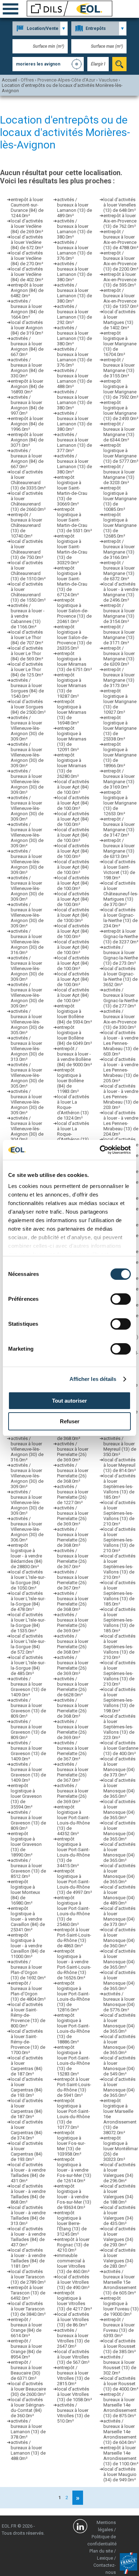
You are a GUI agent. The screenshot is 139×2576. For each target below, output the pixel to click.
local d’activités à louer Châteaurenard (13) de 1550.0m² (28, 592)
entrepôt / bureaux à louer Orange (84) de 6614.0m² (26, 2328)
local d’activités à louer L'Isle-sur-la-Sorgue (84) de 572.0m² (28, 1644)
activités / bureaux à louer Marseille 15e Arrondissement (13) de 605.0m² (120, 2282)
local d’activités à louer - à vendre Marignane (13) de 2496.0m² (121, 592)
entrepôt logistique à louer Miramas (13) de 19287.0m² (72, 685)
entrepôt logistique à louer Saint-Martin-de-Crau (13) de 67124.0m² (72, 581)
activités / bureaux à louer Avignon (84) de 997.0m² (27, 405)
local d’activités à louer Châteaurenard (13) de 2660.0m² (28, 501)
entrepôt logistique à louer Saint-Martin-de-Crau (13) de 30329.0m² (72, 549)
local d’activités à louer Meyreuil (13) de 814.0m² (120, 1465)
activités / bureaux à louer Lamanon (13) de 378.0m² (28, 2429)
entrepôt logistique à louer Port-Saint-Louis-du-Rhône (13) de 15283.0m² (73, 2061)
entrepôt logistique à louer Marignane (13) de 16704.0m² (120, 344)
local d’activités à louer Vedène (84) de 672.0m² (27, 242)
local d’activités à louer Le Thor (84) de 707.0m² (27, 637)
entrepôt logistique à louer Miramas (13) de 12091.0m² (72, 739)
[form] (119, 64)
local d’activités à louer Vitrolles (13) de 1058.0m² (74, 2394)
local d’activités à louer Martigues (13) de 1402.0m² (119, 320)
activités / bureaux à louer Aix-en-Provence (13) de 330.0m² (120, 1019)
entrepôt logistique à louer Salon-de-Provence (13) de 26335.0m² (74, 637)
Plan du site (101, 2551)
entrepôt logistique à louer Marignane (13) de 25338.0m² (120, 728)
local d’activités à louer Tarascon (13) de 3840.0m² (28, 2309)
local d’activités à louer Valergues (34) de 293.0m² (119, 2237)
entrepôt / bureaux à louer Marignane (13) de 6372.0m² (119, 571)
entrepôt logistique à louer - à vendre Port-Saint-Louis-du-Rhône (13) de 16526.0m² (74, 1964)
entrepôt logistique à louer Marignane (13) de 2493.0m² (121, 410)
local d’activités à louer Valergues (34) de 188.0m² (119, 2194)
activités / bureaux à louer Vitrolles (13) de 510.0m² (73, 2413)
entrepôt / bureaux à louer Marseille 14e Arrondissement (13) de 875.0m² (120, 2405)
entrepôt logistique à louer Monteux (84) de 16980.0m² (25, 1892)
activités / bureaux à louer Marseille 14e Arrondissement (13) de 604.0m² (120, 2432)
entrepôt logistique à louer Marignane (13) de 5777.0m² (121, 453)
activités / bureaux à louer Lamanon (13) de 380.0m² (74, 229)
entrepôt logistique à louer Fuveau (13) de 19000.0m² (121, 2306)
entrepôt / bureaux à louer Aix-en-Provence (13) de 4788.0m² (121, 240)
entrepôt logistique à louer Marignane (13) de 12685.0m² (120, 525)
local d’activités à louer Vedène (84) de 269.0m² (27, 226)
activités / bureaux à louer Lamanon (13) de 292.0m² (74, 314)
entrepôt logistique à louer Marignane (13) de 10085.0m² (120, 499)
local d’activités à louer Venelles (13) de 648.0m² (120, 205)
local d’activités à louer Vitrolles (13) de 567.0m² (73, 2357)
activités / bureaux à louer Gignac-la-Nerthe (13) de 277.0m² (121, 998)
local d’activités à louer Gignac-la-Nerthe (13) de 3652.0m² (120, 977)
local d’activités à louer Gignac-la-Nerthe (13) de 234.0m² (120, 918)
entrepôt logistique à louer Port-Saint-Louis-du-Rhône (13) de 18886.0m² (73, 2028)
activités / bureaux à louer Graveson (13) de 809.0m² (28, 1708)
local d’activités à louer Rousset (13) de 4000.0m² (121, 2384)
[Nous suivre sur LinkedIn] (80, 2527)
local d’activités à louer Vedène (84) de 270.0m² (27, 258)
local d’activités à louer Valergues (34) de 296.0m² (119, 2173)
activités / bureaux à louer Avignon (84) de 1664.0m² (27, 309)
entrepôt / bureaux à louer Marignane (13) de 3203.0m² (119, 475)
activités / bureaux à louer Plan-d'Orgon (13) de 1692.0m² (28, 1970)
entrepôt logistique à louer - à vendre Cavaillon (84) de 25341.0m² (28, 1919)
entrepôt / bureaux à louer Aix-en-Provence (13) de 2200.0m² (121, 261)
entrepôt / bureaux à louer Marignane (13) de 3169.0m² (119, 779)
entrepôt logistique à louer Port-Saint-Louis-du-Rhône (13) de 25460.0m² (73, 1911)
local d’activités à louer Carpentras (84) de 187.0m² (27, 2066)
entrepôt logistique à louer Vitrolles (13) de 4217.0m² (74, 2301)
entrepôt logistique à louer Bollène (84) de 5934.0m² (74, 1014)
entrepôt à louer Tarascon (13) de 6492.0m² (28, 2293)
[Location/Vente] (40, 28)
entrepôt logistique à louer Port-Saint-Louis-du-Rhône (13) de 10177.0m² (73, 2114)
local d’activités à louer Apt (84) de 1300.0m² (73, 915)
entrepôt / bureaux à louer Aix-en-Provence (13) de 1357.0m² (121, 298)
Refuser (70, 1421)
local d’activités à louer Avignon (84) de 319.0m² (27, 328)
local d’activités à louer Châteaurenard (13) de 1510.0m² (28, 571)
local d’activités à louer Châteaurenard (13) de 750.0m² (27, 549)
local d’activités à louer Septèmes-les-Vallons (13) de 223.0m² (119, 1727)
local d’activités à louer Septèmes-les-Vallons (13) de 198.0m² (119, 1700)
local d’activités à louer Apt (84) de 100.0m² (73, 787)
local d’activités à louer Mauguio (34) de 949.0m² (120, 2474)
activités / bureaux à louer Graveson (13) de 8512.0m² (28, 1868)
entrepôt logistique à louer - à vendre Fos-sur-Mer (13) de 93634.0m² (74, 2197)
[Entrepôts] (99, 28)
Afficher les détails (93, 1379)
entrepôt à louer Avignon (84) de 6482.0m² (27, 290)
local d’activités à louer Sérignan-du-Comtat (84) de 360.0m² (28, 2408)
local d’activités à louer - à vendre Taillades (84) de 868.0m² (28, 2194)
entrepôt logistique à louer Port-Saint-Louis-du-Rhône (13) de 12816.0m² (73, 1996)
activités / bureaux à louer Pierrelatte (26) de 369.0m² (73, 1452)
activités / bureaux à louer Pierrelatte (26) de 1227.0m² (73, 1494)
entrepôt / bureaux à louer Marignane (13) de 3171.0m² (119, 635)
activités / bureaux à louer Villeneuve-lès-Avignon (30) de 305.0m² (27, 1022)
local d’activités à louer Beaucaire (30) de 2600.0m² (28, 2389)
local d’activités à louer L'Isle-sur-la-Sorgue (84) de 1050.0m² (28, 1580)
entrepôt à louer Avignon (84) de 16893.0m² (27, 386)
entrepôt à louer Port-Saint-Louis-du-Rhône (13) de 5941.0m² (74, 2087)
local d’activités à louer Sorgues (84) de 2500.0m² (28, 707)
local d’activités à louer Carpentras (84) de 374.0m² (27, 2130)
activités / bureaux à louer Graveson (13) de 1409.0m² (28, 1687)
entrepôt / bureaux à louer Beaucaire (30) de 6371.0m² (26, 2370)
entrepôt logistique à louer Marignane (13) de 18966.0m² (120, 755)
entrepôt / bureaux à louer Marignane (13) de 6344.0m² (119, 432)
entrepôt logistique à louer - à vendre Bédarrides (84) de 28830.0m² (27, 1556)
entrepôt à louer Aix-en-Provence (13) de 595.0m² (120, 280)
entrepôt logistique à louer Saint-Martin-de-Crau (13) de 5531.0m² (74, 520)
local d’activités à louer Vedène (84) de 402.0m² (27, 274)
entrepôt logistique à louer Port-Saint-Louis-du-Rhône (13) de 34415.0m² (73, 1852)
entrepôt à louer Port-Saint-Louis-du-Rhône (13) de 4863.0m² (74, 1938)
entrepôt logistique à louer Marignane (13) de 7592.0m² (121, 389)
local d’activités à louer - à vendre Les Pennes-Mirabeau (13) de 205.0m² (121, 1070)
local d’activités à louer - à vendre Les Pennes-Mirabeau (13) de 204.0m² (121, 1123)
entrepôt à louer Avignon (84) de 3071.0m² (27, 440)
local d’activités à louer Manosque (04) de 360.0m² (119, 1938)
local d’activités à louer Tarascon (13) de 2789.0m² (28, 2277)
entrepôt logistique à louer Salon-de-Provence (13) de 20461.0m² (74, 611)
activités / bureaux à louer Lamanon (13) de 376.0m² (74, 250)
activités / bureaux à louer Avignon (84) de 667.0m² (27, 346)
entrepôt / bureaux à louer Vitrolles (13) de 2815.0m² (73, 2376)
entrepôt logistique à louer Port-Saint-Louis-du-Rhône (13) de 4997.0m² (74, 1882)
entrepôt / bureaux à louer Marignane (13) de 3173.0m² (119, 677)
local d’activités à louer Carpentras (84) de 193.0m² (27, 2087)
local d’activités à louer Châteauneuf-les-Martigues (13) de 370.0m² (121, 894)
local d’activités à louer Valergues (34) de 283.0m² (119, 2258)
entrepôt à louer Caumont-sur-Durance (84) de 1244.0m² (27, 208)
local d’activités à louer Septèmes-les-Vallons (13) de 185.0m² (119, 1486)
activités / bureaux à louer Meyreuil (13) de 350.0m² (120, 1446)
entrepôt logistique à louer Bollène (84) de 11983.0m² (70, 1081)
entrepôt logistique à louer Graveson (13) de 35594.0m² (26, 1796)
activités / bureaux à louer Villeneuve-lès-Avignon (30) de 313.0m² (27, 1049)
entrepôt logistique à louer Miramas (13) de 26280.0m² (72, 766)
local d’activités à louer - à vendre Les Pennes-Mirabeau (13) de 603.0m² (121, 1043)
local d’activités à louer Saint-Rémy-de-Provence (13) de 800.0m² (28, 2015)
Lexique (105, 2558)
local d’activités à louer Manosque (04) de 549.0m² (119, 2066)
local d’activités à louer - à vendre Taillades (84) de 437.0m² (28, 2237)
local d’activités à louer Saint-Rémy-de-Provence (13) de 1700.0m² (28, 2042)
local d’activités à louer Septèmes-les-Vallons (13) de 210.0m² (119, 1513)
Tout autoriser (69, 1401)
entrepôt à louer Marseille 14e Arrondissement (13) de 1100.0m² (121, 2456)
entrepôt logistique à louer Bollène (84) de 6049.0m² (74, 1035)
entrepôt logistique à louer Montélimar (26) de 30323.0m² (121, 2149)
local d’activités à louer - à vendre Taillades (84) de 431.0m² (28, 2173)
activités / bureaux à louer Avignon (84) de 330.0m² (27, 368)
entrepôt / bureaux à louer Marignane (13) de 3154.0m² (119, 613)
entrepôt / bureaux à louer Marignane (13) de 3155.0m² (119, 368)
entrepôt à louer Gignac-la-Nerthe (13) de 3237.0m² (121, 936)
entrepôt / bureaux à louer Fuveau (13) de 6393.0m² (119, 2328)
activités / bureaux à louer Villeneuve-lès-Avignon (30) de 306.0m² (27, 1529)
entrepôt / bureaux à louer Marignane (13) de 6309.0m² (119, 656)
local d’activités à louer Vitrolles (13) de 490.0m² (73, 2282)
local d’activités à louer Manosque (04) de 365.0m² (119, 1788)
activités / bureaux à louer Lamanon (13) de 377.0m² (74, 443)
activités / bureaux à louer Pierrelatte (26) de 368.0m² (73, 1473)
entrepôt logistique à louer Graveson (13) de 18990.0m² (26, 1844)
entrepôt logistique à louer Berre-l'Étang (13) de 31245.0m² (72, 2223)
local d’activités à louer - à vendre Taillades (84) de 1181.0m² (28, 2258)
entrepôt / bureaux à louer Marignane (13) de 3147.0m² (119, 827)
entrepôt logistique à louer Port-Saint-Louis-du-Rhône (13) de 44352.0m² (73, 1820)
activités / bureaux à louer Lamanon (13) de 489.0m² (74, 208)
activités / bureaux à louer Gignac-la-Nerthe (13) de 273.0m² (121, 955)
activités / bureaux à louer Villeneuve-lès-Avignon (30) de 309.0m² (27, 728)
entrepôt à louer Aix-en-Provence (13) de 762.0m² (120, 221)
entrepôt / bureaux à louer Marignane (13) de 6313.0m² (119, 848)
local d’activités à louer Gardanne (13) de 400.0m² (121, 1748)
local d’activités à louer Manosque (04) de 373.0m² (119, 1767)
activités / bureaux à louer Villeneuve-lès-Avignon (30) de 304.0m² (27, 1129)
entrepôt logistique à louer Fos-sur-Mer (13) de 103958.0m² (71, 2143)
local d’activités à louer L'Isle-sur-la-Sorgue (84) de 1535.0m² (28, 1623)
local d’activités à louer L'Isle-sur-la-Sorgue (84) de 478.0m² (28, 1601)
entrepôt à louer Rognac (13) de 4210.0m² (73, 2245)
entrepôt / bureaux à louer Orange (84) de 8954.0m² (26, 2349)
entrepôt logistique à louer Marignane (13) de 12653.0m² (120, 803)
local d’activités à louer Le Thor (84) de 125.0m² (27, 669)
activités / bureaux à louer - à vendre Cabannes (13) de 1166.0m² (28, 616)
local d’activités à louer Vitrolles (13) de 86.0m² (73, 2320)
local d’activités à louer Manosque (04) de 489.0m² (119, 1895)
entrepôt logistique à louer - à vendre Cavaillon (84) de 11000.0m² (28, 1946)
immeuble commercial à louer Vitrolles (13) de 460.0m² (73, 2263)
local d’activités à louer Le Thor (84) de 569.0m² (27, 653)
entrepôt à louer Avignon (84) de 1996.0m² (27, 424)
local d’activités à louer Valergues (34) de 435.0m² (119, 2215)
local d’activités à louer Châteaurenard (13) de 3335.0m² (28, 480)
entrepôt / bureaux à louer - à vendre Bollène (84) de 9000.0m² (74, 1057)
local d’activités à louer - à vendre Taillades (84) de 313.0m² (28, 2215)
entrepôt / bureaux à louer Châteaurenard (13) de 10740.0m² (26, 525)
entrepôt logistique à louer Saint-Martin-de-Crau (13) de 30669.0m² (72, 491)
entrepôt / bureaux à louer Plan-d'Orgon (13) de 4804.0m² (28, 1991)
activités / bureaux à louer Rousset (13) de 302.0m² (120, 2365)
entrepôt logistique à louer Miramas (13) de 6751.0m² (74, 661)
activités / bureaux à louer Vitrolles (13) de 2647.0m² (73, 2338)
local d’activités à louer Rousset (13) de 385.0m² (120, 2346)
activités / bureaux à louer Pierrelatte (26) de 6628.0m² (73, 1687)
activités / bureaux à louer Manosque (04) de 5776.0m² (119, 2002)
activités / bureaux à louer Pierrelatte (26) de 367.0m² (73, 1559)
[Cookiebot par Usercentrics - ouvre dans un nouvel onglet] (100, 1150)
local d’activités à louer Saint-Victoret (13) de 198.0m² (119, 870)
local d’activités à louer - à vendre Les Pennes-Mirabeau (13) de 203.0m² (121, 1097)
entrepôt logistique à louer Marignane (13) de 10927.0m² (120, 701)
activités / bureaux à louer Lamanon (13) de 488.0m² (28, 2450)
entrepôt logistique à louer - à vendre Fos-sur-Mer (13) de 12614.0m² (74, 2170)
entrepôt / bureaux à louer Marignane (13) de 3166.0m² (119, 549)
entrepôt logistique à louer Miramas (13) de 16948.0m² (72, 712)
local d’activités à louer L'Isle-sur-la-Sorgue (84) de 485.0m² (28, 1665)
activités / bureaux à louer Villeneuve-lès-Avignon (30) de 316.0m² (27, 942)
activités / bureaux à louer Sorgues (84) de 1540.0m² (27, 688)
